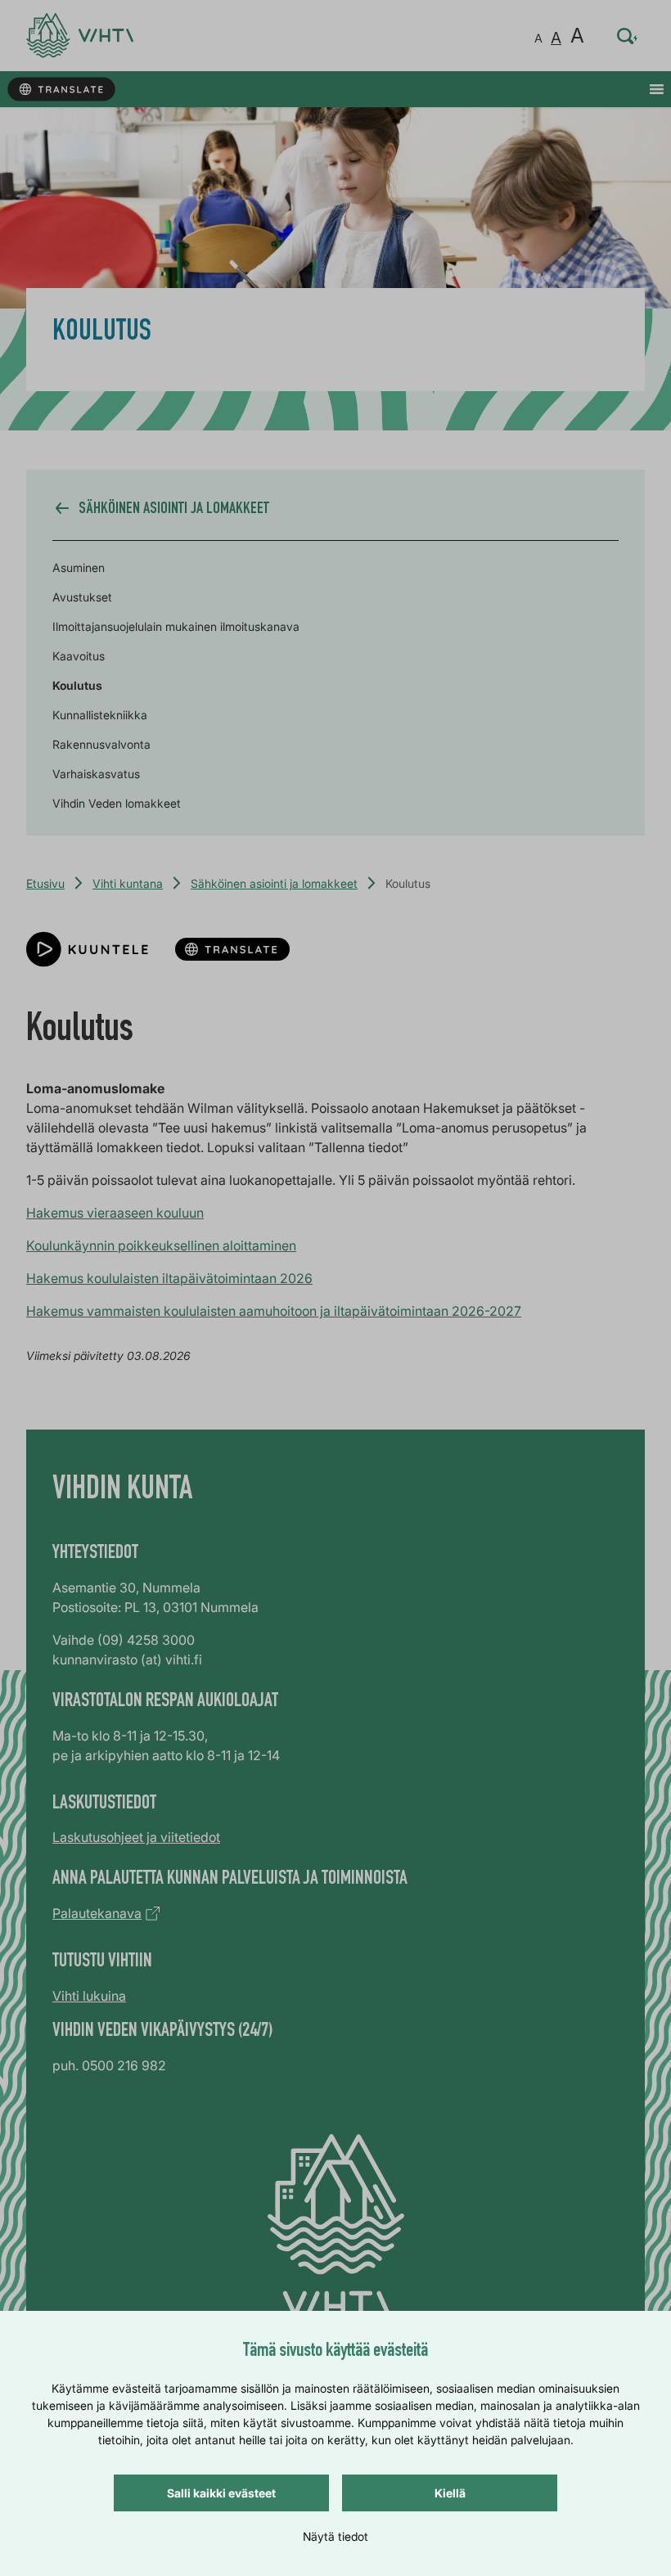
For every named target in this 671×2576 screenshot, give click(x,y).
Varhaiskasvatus (96, 774)
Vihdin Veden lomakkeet (117, 803)
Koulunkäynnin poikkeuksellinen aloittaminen (161, 1245)
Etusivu (45, 883)
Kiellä (450, 2493)
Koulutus (77, 685)
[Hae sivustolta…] (628, 36)
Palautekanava (97, 1913)
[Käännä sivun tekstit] (61, 90)
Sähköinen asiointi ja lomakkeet (274, 883)
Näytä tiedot (335, 2536)
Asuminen (79, 567)
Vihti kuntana (128, 883)
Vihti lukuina (89, 1996)
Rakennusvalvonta (101, 744)
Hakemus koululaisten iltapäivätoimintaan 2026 (169, 1278)
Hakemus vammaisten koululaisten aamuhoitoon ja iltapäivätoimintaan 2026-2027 (274, 1311)
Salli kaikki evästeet (221, 2493)
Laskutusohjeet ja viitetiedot (136, 1837)
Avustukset (82, 597)
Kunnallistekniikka (100, 715)
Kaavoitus (79, 656)
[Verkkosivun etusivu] (80, 36)
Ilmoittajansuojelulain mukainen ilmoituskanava (176, 626)
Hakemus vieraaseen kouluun (115, 1213)
